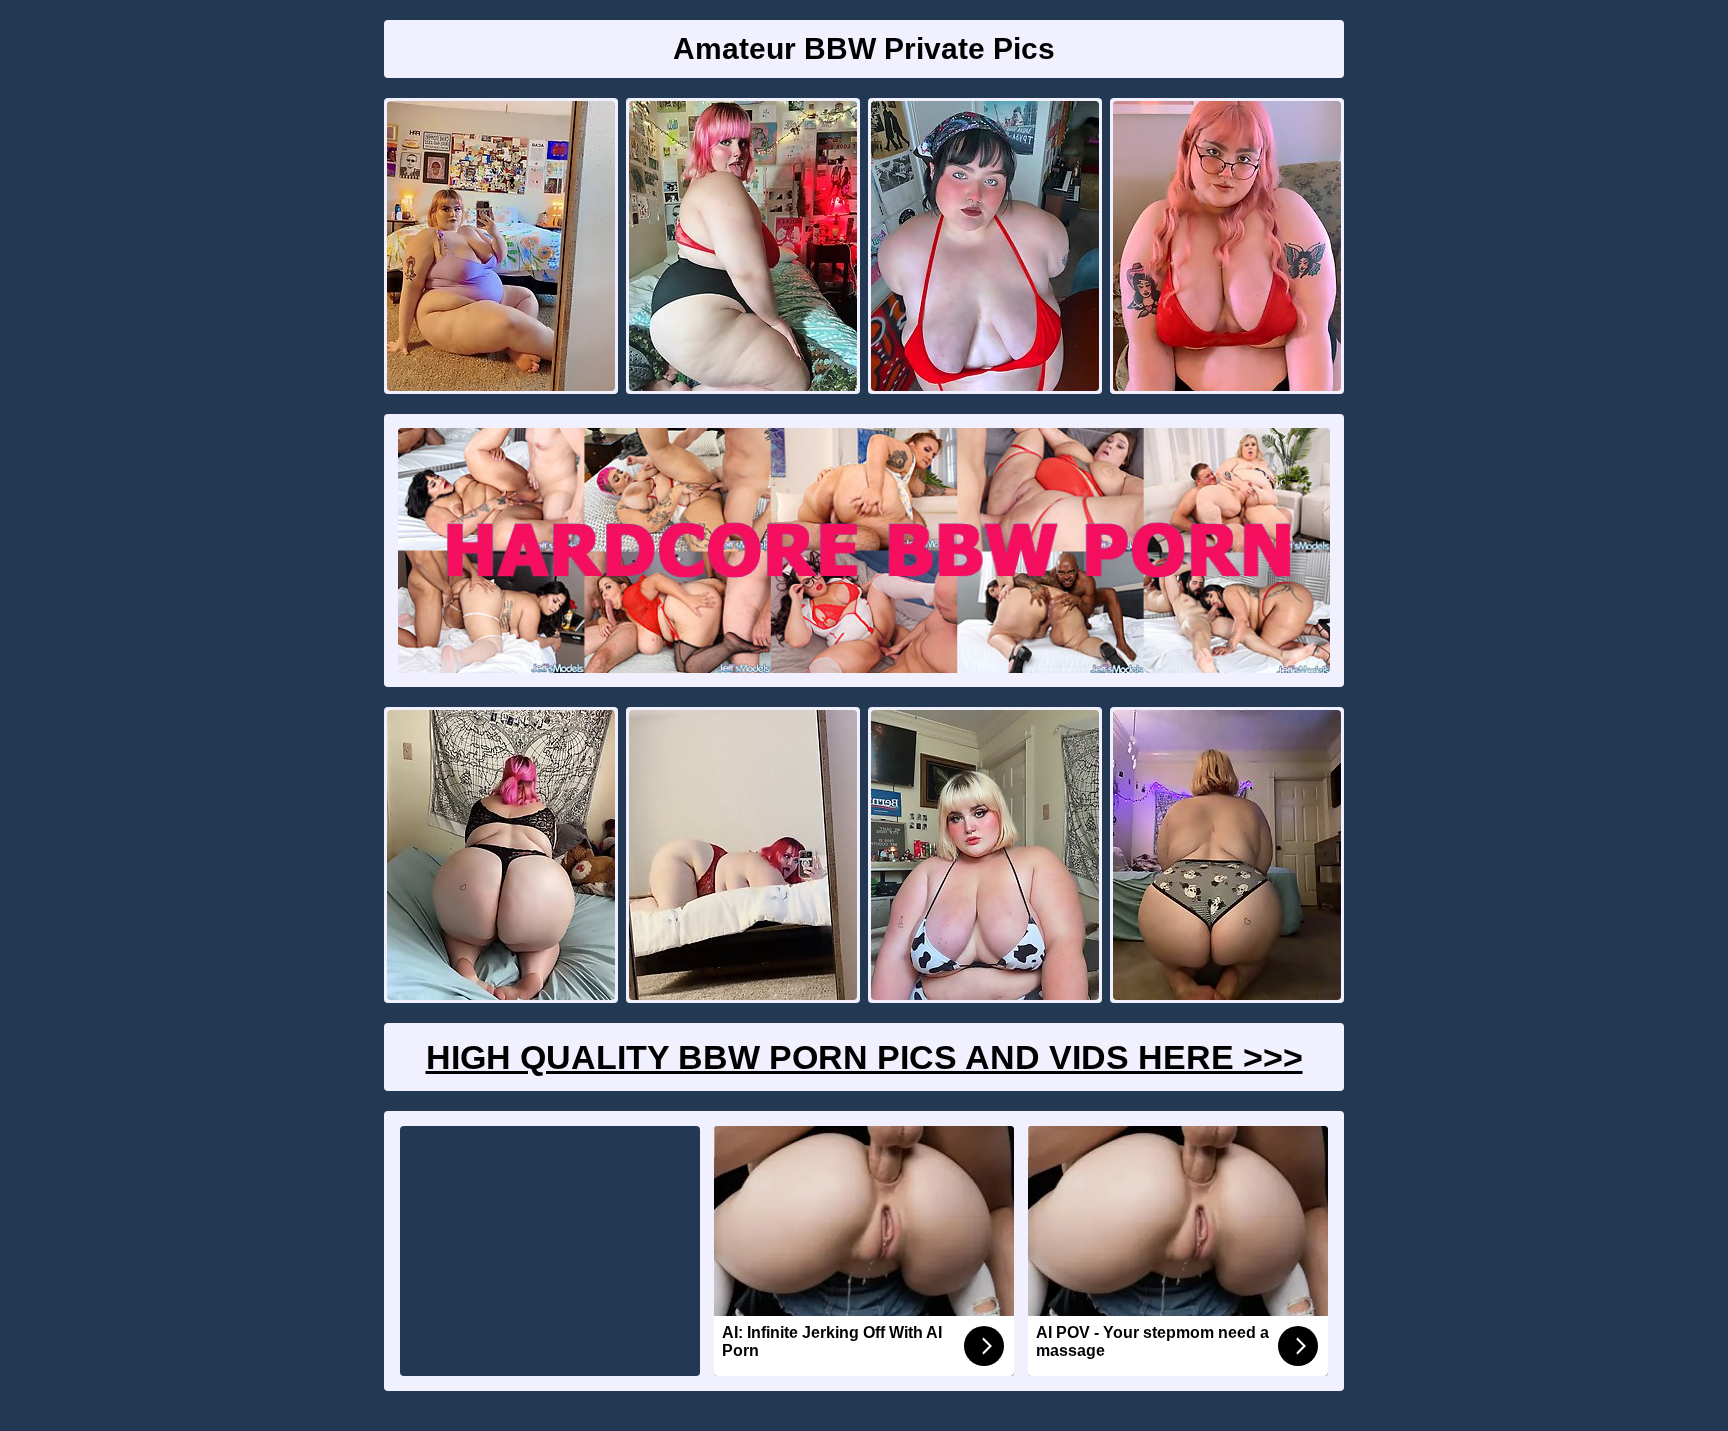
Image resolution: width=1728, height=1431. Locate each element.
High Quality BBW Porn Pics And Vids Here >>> (864, 1057)
